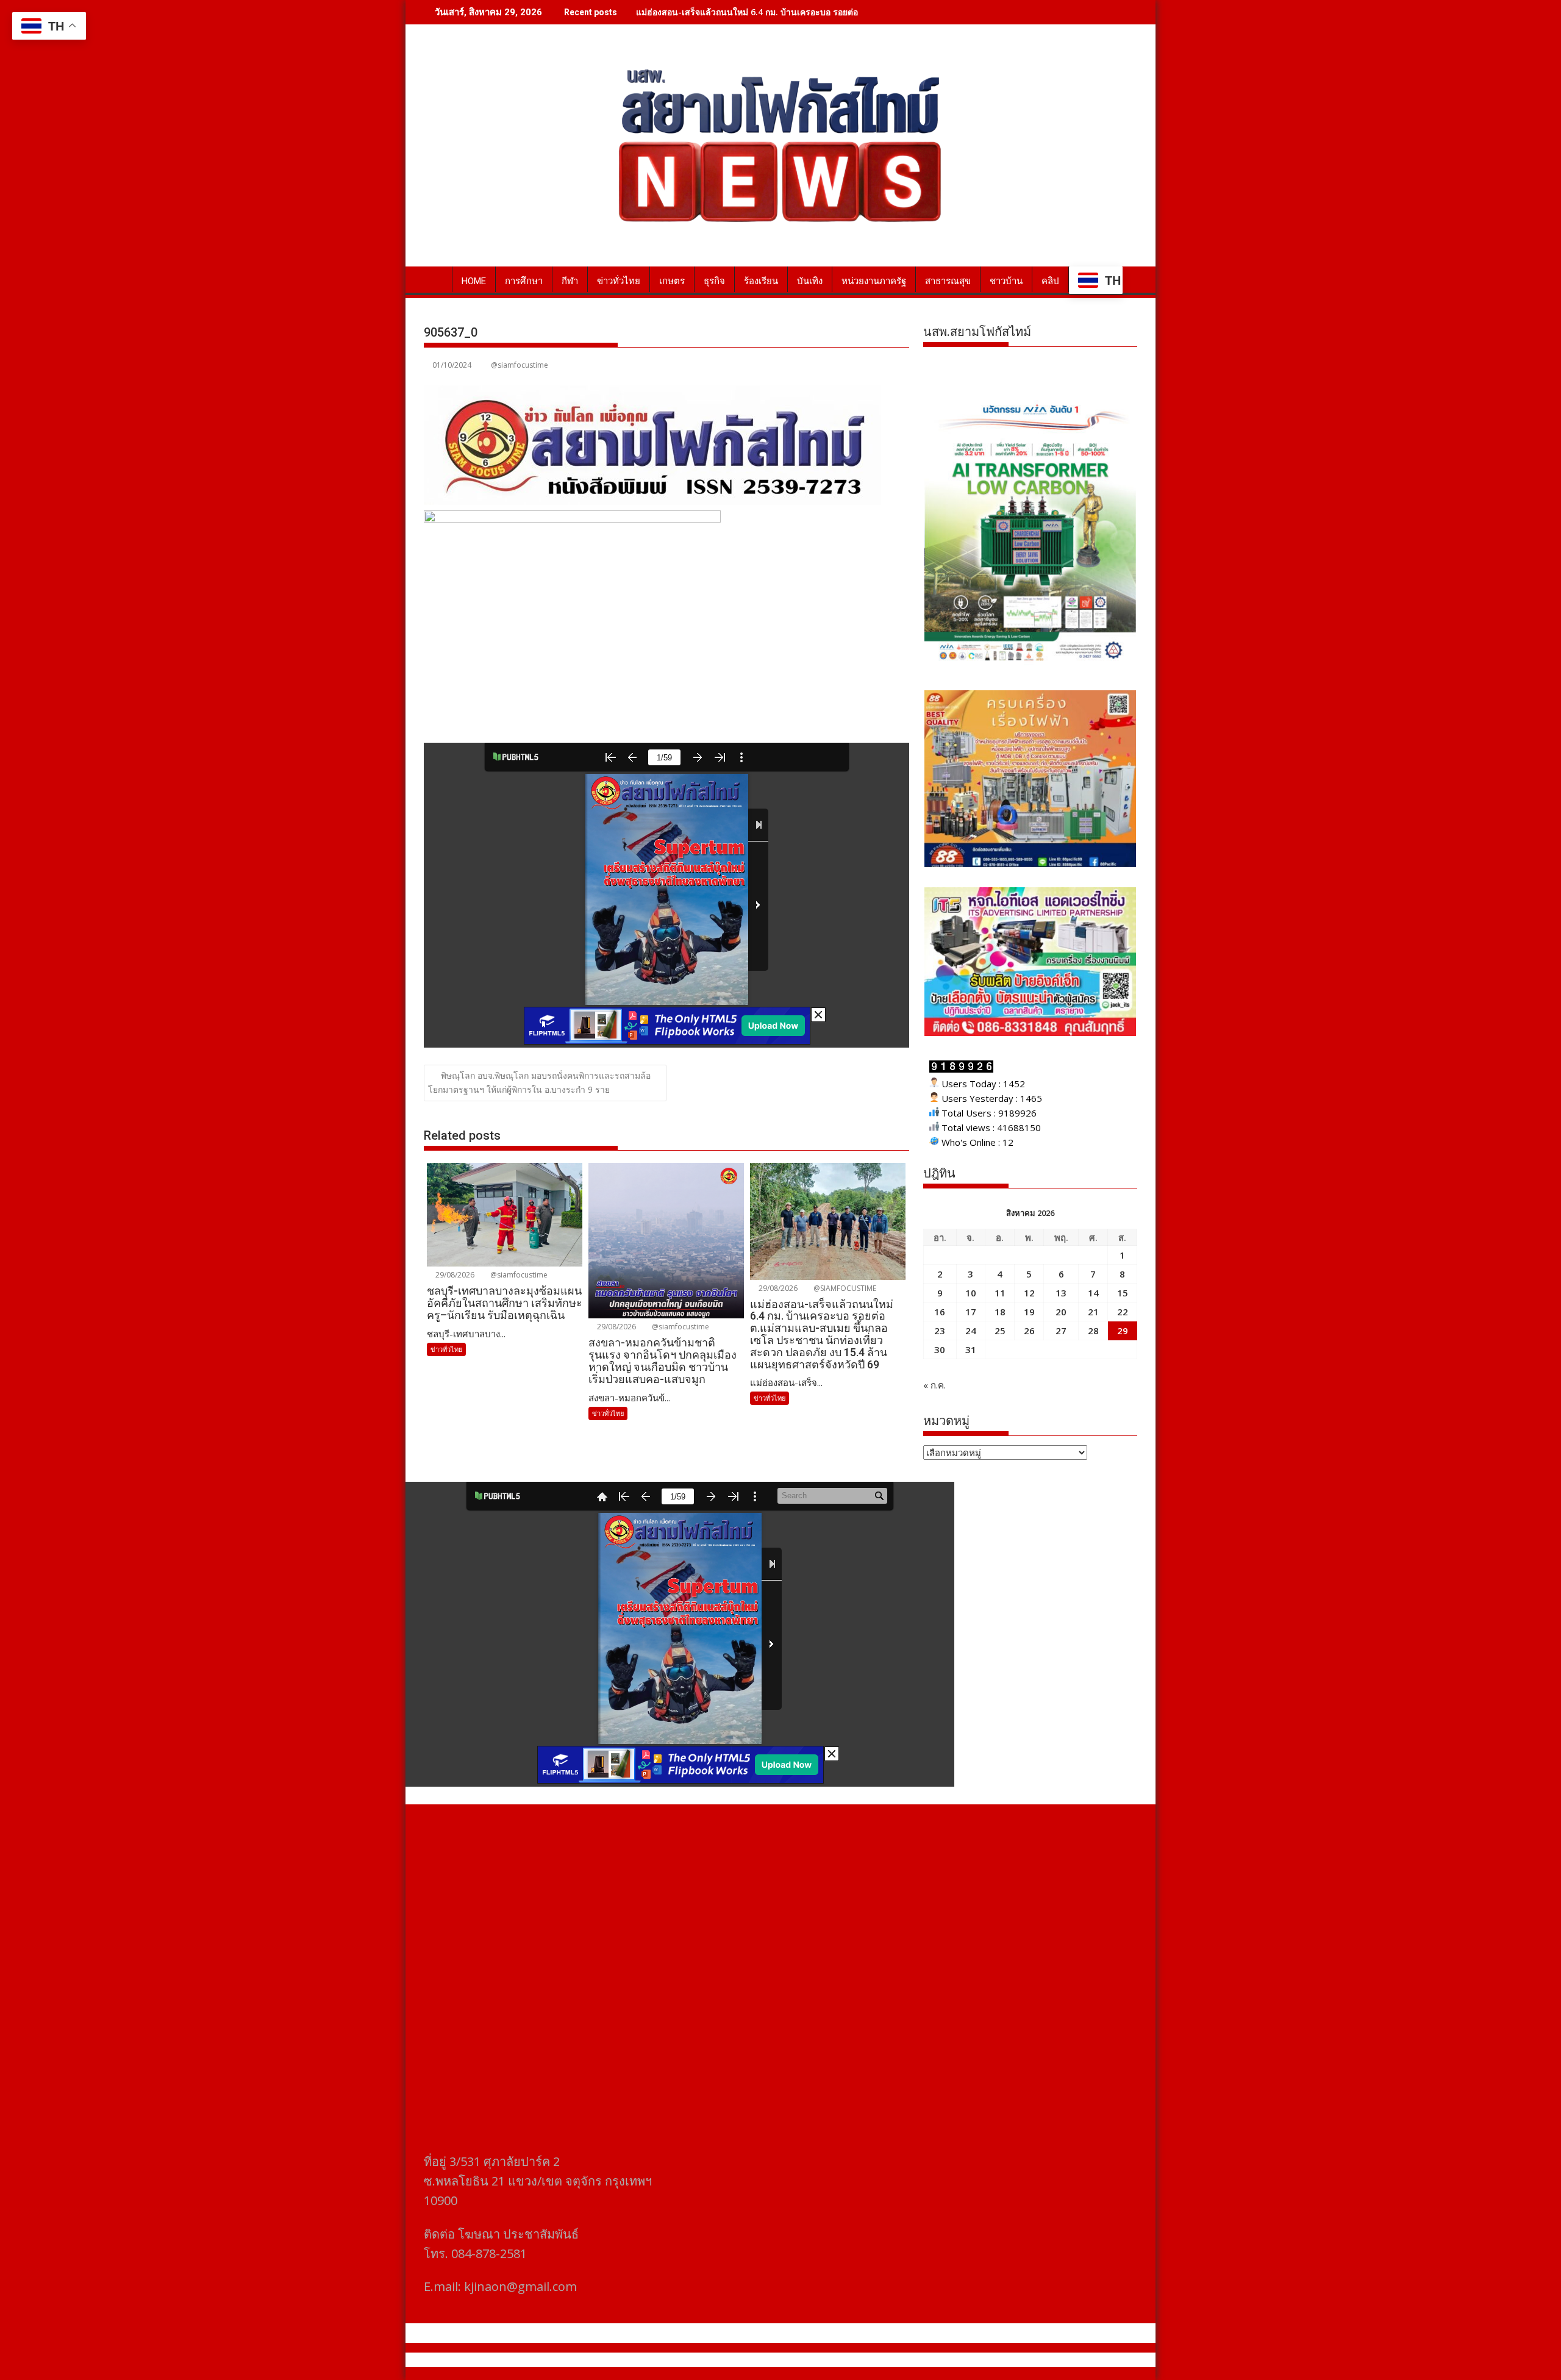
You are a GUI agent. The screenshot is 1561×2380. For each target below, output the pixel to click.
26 (1029, 1331)
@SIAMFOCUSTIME (844, 1288)
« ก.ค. (934, 1385)
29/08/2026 (454, 1275)
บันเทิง (810, 281)
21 (1093, 1312)
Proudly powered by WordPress (699, 2360)
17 (971, 1312)
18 (1000, 1312)
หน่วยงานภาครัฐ (874, 281)
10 (971, 1293)
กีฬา (570, 281)
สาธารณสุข (948, 281)
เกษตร (672, 281)
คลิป (1050, 281)
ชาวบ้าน (1006, 281)
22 (1123, 1312)
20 (1061, 1312)
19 (1029, 1312)
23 (940, 1331)
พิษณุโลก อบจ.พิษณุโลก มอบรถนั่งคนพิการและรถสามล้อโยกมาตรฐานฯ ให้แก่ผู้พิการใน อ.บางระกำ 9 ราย (539, 1082)
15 (1123, 1293)
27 (1061, 1331)
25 (1000, 1331)
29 (1123, 1331)
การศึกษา (524, 281)
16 (940, 1312)
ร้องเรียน (761, 281)
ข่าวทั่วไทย (619, 281)
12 (1029, 1293)
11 (1000, 1293)
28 (1093, 1331)
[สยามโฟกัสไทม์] (436, 279)
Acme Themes (900, 2360)
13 (1061, 1293)
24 (971, 1331)
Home (474, 281)
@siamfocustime (520, 365)
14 (1093, 1293)
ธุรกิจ (714, 281)
